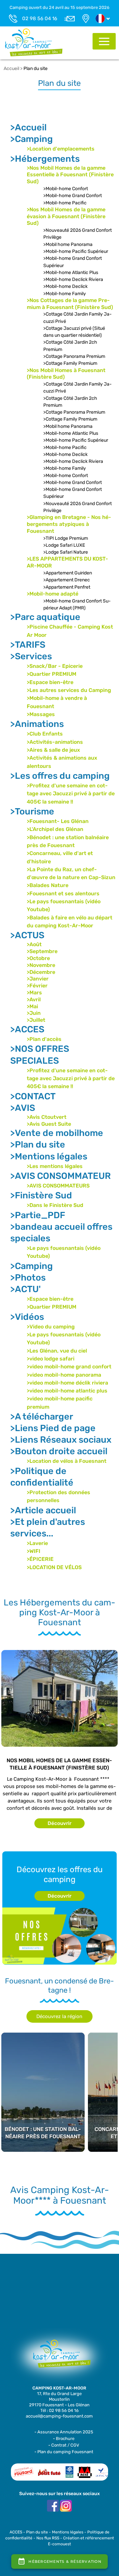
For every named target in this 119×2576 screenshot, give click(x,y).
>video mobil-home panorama (64, 1375)
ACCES (16, 2532)
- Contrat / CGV (64, 2445)
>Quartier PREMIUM (52, 674)
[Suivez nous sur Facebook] (53, 2506)
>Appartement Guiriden (68, 573)
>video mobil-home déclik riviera (67, 1383)
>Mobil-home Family (65, 294)
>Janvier (38, 979)
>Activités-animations (55, 742)
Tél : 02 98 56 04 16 (59, 2410)
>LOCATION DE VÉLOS (54, 1567)
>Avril (34, 999)
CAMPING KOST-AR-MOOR (59, 2388)
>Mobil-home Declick (65, 286)
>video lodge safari (51, 1359)
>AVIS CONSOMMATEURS (58, 1186)
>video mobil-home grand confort (69, 1367)
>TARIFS (28, 645)
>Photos (28, 1278)
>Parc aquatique (45, 617)
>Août (34, 944)
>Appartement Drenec (67, 580)
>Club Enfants (45, 734)
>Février (37, 986)
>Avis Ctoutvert (47, 1117)
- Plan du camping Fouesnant (64, 2452)
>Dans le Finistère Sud (55, 1205)
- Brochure (64, 2439)
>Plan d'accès (44, 1039)
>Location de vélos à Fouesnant (67, 1461)
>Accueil (28, 127)
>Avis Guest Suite (49, 1124)
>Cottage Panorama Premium (74, 356)
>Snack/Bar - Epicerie (55, 666)
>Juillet (36, 1020)
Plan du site (36, 69)
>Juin (34, 1013)
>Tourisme (32, 811)
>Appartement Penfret (67, 587)
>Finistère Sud (41, 1195)
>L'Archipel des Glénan (55, 829)
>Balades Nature (48, 885)
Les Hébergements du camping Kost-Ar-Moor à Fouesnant (59, 1613)
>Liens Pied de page (53, 1428)
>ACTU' (25, 1289)
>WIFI (34, 1551)
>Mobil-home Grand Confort (73, 196)
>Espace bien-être (50, 682)
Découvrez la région (59, 2016)
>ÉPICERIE (40, 1559)
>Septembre (42, 951)
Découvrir (59, 1823)
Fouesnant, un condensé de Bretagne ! (59, 1986)
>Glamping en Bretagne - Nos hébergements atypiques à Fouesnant (69, 524)
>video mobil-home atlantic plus (67, 1391)
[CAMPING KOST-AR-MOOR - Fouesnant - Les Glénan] (59, 2357)
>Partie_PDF (38, 1215)
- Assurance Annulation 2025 (64, 2432)
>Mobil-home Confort (66, 189)
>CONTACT (33, 1096)
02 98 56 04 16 (40, 18)
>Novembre (41, 965)
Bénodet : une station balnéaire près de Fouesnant (43, 2070)
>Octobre (38, 958)
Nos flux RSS (48, 2538)
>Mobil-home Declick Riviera (73, 279)
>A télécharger (42, 1417)
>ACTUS (27, 935)
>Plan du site (38, 1145)
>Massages (41, 714)
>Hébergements (45, 159)
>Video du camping (51, 1327)
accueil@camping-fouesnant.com (59, 2416)
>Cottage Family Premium (70, 363)
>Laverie (37, 1543)
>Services (31, 656)
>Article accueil (43, 1510)
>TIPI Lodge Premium (66, 538)
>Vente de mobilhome (57, 1133)
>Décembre (41, 972)
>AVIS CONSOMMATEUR (60, 1176)
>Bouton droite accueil (59, 1451)
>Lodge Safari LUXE (64, 545)
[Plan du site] (34, 42)
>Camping (32, 139)
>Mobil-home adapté (53, 594)
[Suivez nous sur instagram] (66, 2506)
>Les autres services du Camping (69, 690)
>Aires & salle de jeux (53, 750)
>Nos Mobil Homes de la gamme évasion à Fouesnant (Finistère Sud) (66, 216)
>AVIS (23, 1108)
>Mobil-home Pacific (65, 203)
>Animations (37, 724)
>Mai (32, 1006)
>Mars (34, 993)
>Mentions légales (49, 1156)
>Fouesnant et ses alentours (63, 893)
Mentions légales (68, 2532)
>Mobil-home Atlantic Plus (71, 273)
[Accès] (86, 18)
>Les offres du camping (60, 776)
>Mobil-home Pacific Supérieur (76, 251)
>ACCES (27, 1029)
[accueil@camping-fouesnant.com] (69, 18)
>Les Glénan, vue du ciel (57, 1351)
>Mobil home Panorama (68, 244)
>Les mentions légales (55, 1166)
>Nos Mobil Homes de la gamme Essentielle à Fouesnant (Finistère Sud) (70, 175)
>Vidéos (27, 1317)
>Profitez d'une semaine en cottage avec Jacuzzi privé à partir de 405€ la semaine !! (71, 794)
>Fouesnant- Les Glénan (58, 821)
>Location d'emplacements (61, 149)
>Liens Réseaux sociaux (61, 1440)
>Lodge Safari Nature (66, 552)
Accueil (11, 69)
